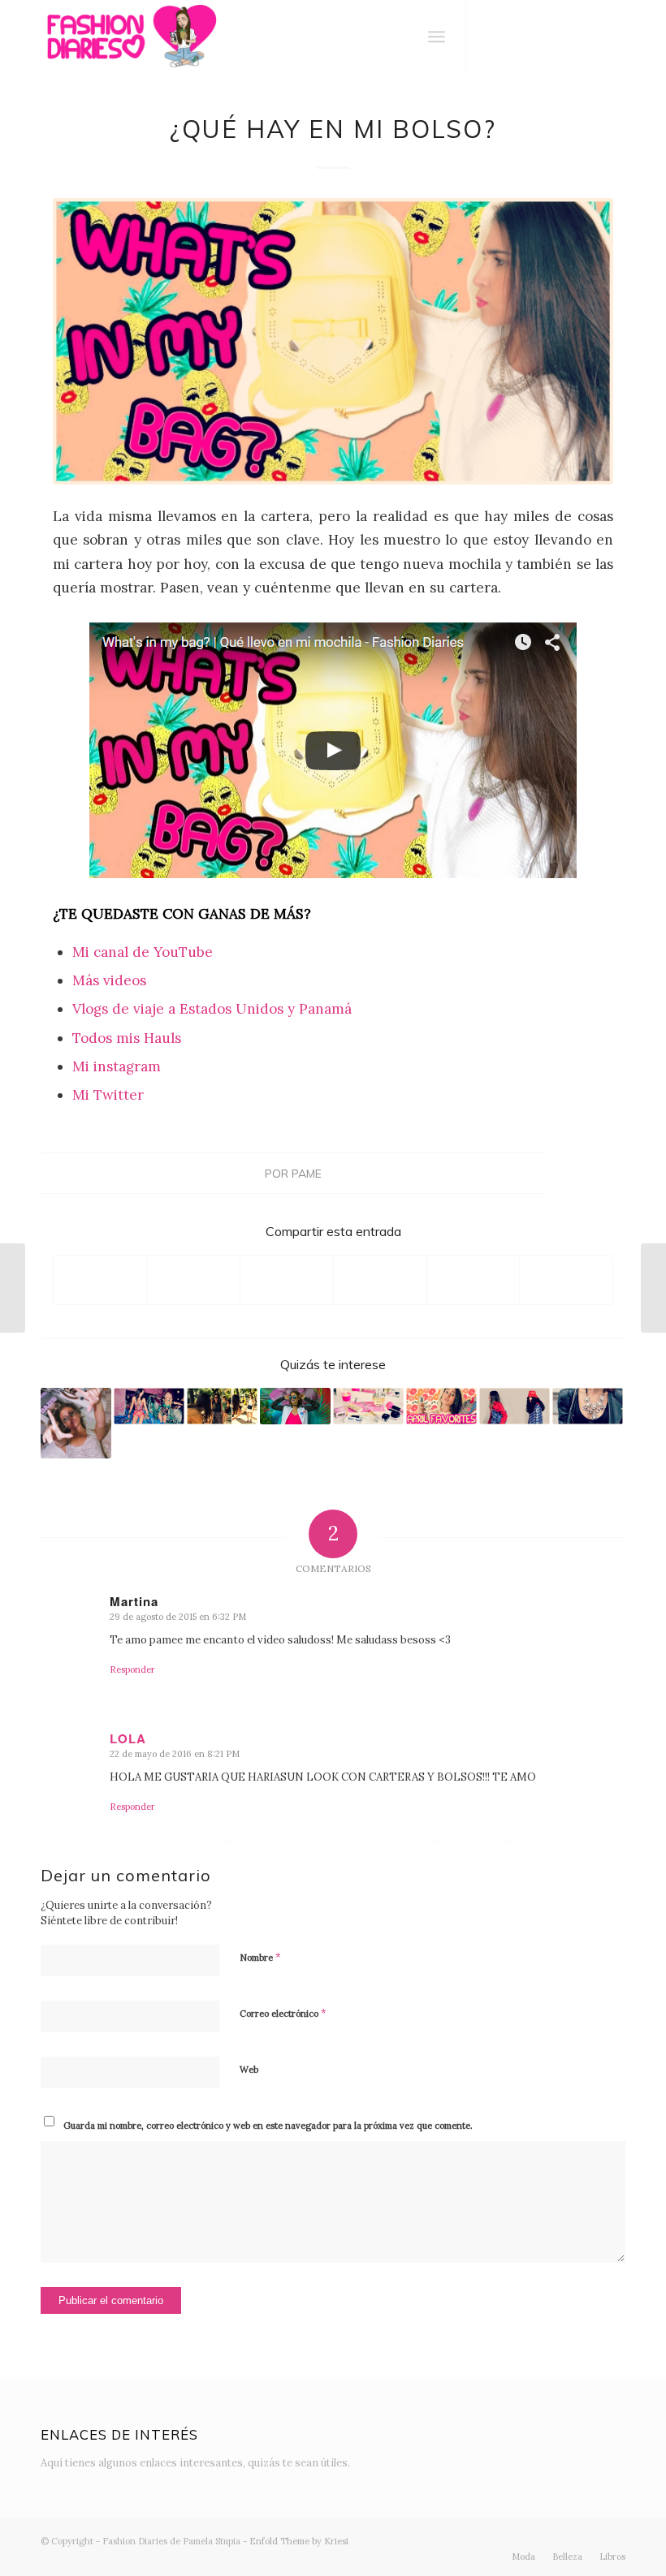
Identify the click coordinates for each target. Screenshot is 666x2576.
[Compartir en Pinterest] (380, 1279)
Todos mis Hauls (127, 1038)
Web (249, 2070)
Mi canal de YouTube (143, 952)
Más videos (109, 980)
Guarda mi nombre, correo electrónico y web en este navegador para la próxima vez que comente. (268, 2126)
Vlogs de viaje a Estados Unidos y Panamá (212, 1009)
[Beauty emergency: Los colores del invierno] (368, 1406)
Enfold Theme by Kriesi (299, 2541)
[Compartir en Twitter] (194, 1279)
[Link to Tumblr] (589, 37)
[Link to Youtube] (564, 37)
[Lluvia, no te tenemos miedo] (515, 1406)
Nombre (260, 1957)
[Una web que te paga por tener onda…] (222, 1406)
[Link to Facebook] (540, 37)
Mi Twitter (108, 1095)
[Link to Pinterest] (613, 37)
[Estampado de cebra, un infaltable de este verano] (76, 1423)
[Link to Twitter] (491, 37)
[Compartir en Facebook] (100, 1279)
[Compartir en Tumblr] (474, 1279)
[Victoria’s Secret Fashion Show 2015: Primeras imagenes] (149, 1406)
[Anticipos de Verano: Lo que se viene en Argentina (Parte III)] (13, 1288)
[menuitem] (401, 37)
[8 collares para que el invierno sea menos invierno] (588, 1406)
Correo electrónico (283, 2013)
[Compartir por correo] (566, 1279)
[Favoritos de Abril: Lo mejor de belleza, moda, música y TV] (441, 1406)
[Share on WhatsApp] (287, 1279)
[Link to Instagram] (516, 37)
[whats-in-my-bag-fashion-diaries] (333, 341)
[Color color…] (295, 1406)
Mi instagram (117, 1066)
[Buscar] (401, 37)
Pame (307, 1173)
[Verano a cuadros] (653, 1288)
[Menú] (437, 37)
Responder (132, 1669)
